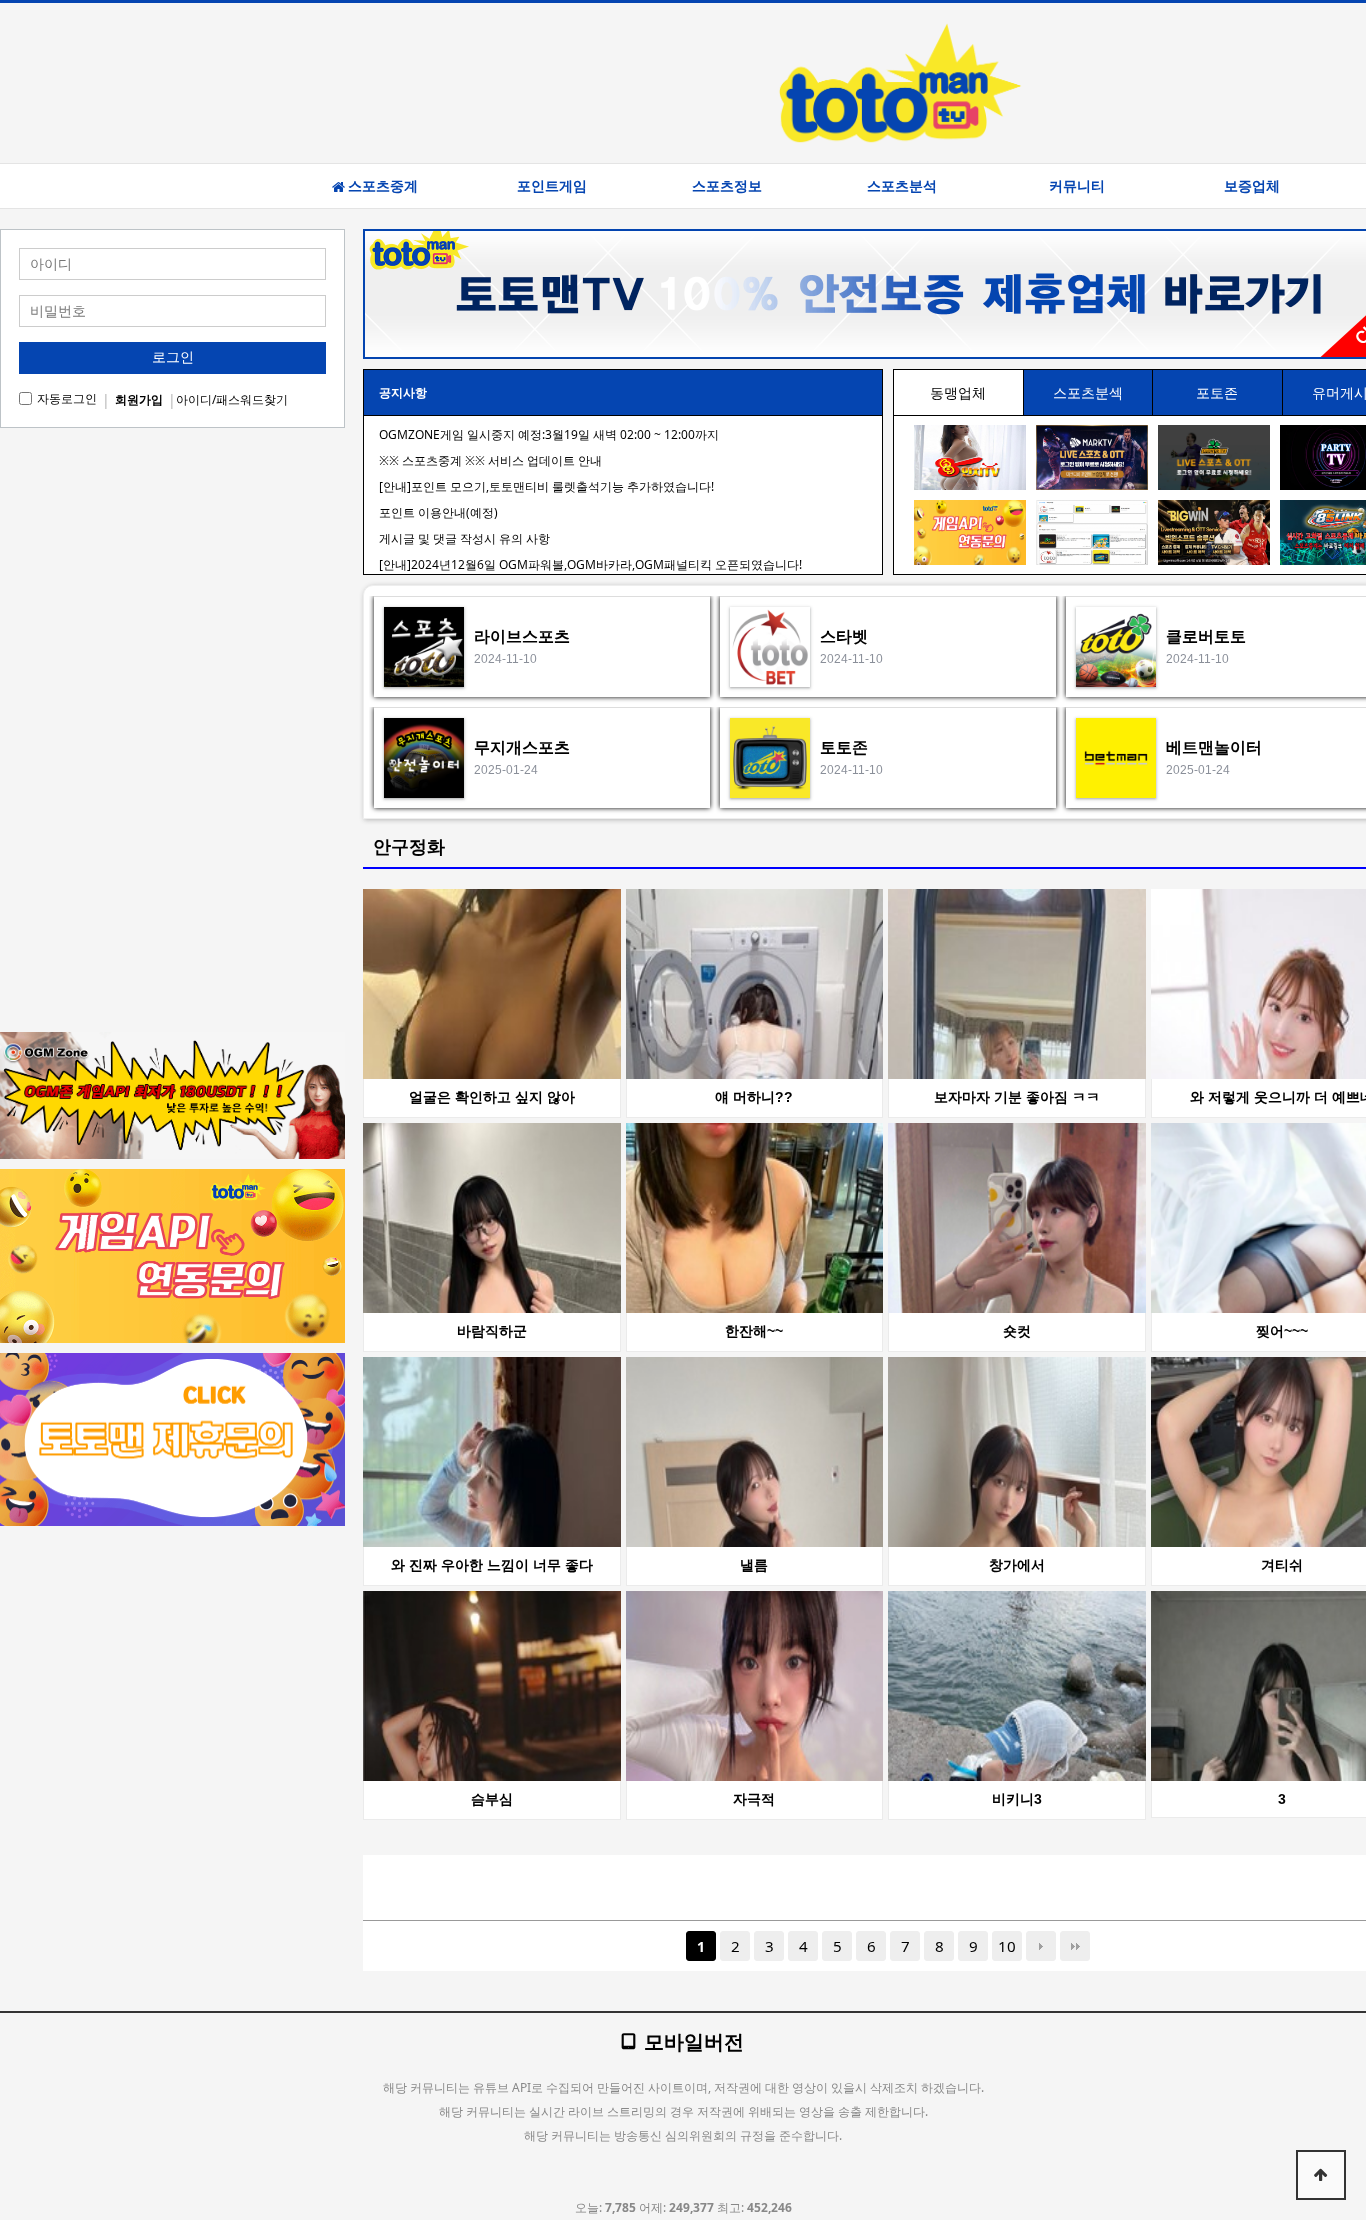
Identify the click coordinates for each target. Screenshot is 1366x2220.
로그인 (173, 357)
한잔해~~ (754, 1331)
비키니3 (1017, 1799)
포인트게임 (552, 186)
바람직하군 (492, 1331)
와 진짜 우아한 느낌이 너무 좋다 (492, 1565)
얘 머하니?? (754, 1097)
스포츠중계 (383, 186)
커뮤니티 (1077, 186)
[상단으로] (1321, 2175)
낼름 (754, 1565)
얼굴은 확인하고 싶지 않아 (492, 1097)
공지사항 (403, 392)
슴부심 (492, 1799)
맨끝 (1075, 1946)
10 (1007, 1946)
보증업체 (1252, 186)
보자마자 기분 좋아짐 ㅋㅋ (1017, 1097)
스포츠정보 (727, 186)
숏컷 (1017, 1331)
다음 (1041, 1946)
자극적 (754, 1799)
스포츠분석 (902, 186)
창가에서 (1017, 1565)
